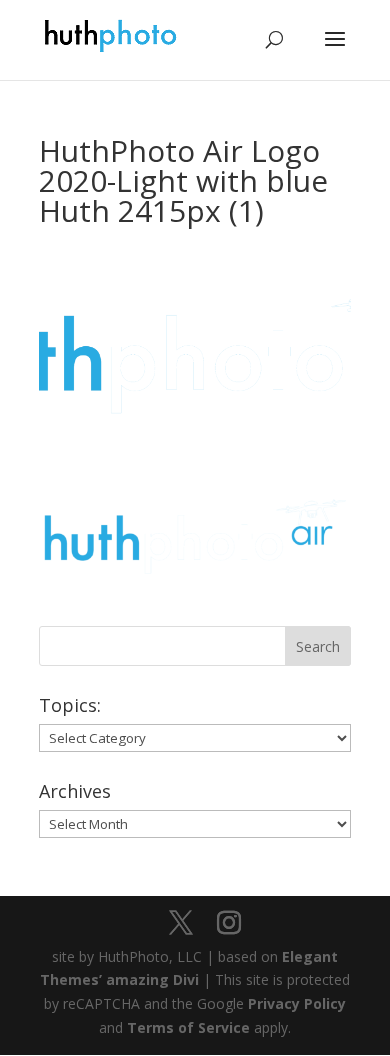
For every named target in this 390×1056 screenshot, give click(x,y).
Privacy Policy (297, 1003)
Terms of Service (188, 1027)
